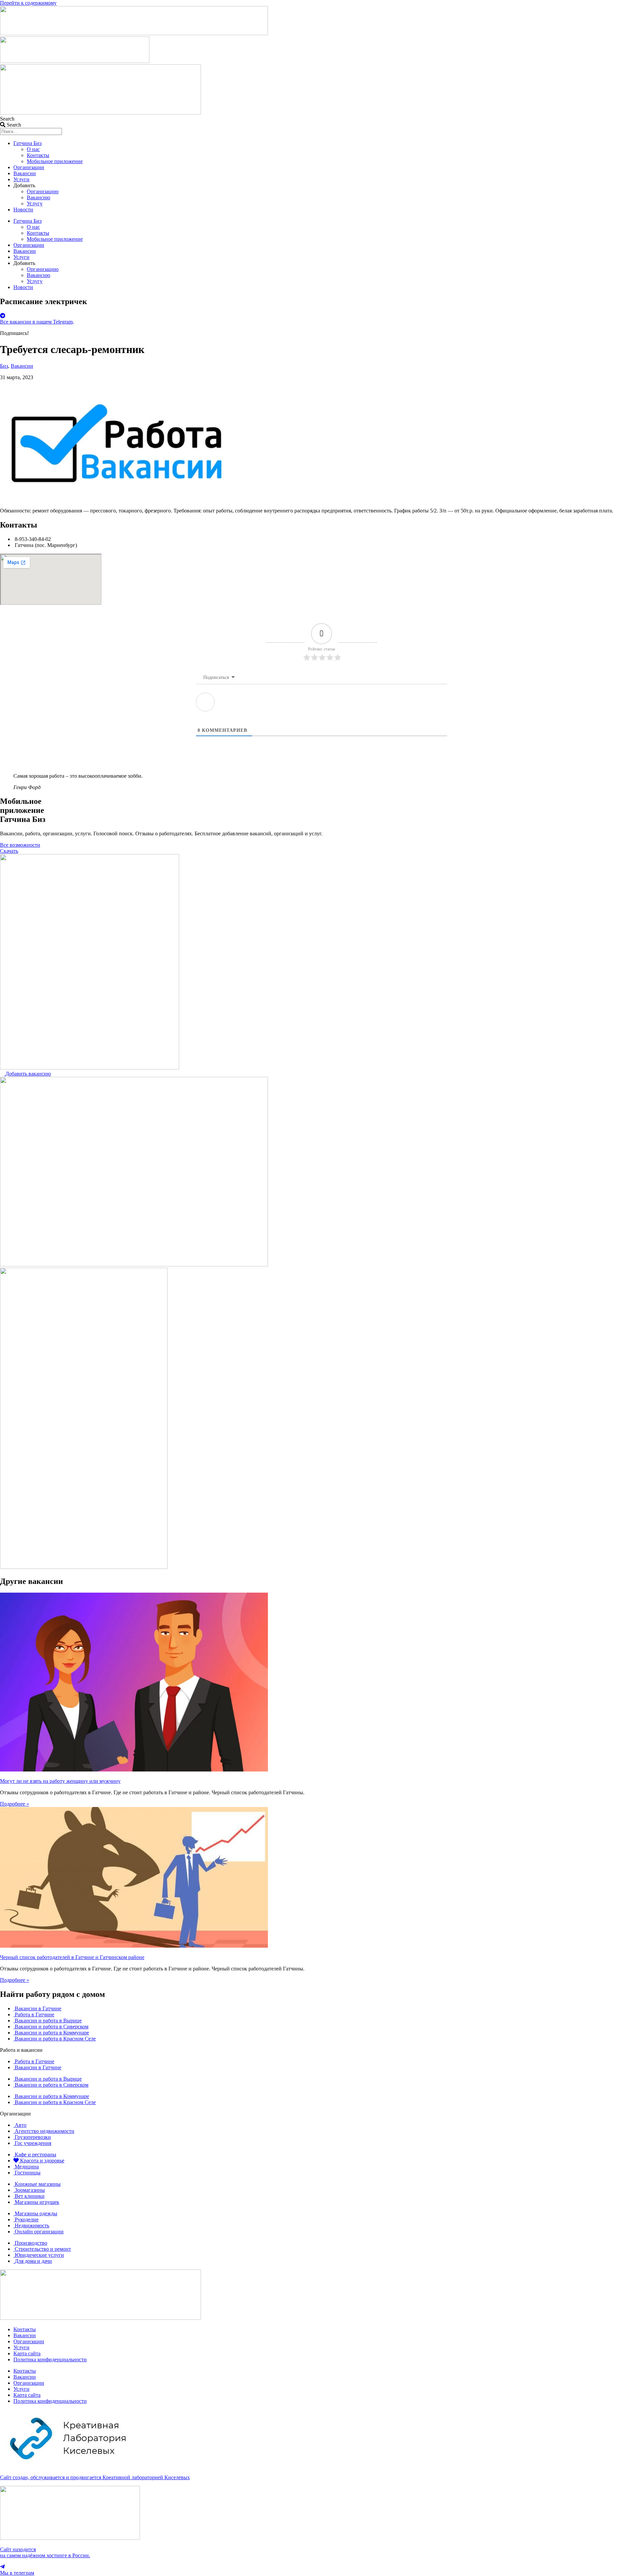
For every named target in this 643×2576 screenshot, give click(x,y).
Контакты (38, 155)
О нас (33, 149)
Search (7, 119)
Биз (4, 366)
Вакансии (25, 173)
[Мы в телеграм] (2, 2567)
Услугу (35, 203)
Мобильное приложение (55, 161)
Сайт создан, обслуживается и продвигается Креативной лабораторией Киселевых (95, 2477)
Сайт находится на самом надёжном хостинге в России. (45, 2552)
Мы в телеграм (17, 2573)
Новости (23, 210)
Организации (29, 167)
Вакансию (39, 197)
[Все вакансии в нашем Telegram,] (3, 316)
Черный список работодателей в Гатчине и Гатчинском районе (72, 1957)
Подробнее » (15, 1804)
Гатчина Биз (27, 143)
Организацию (43, 191)
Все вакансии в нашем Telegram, (37, 322)
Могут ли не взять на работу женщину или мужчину (60, 1781)
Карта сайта (27, 2353)
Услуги (21, 179)
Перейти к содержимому (28, 3)
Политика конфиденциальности (50, 2359)
